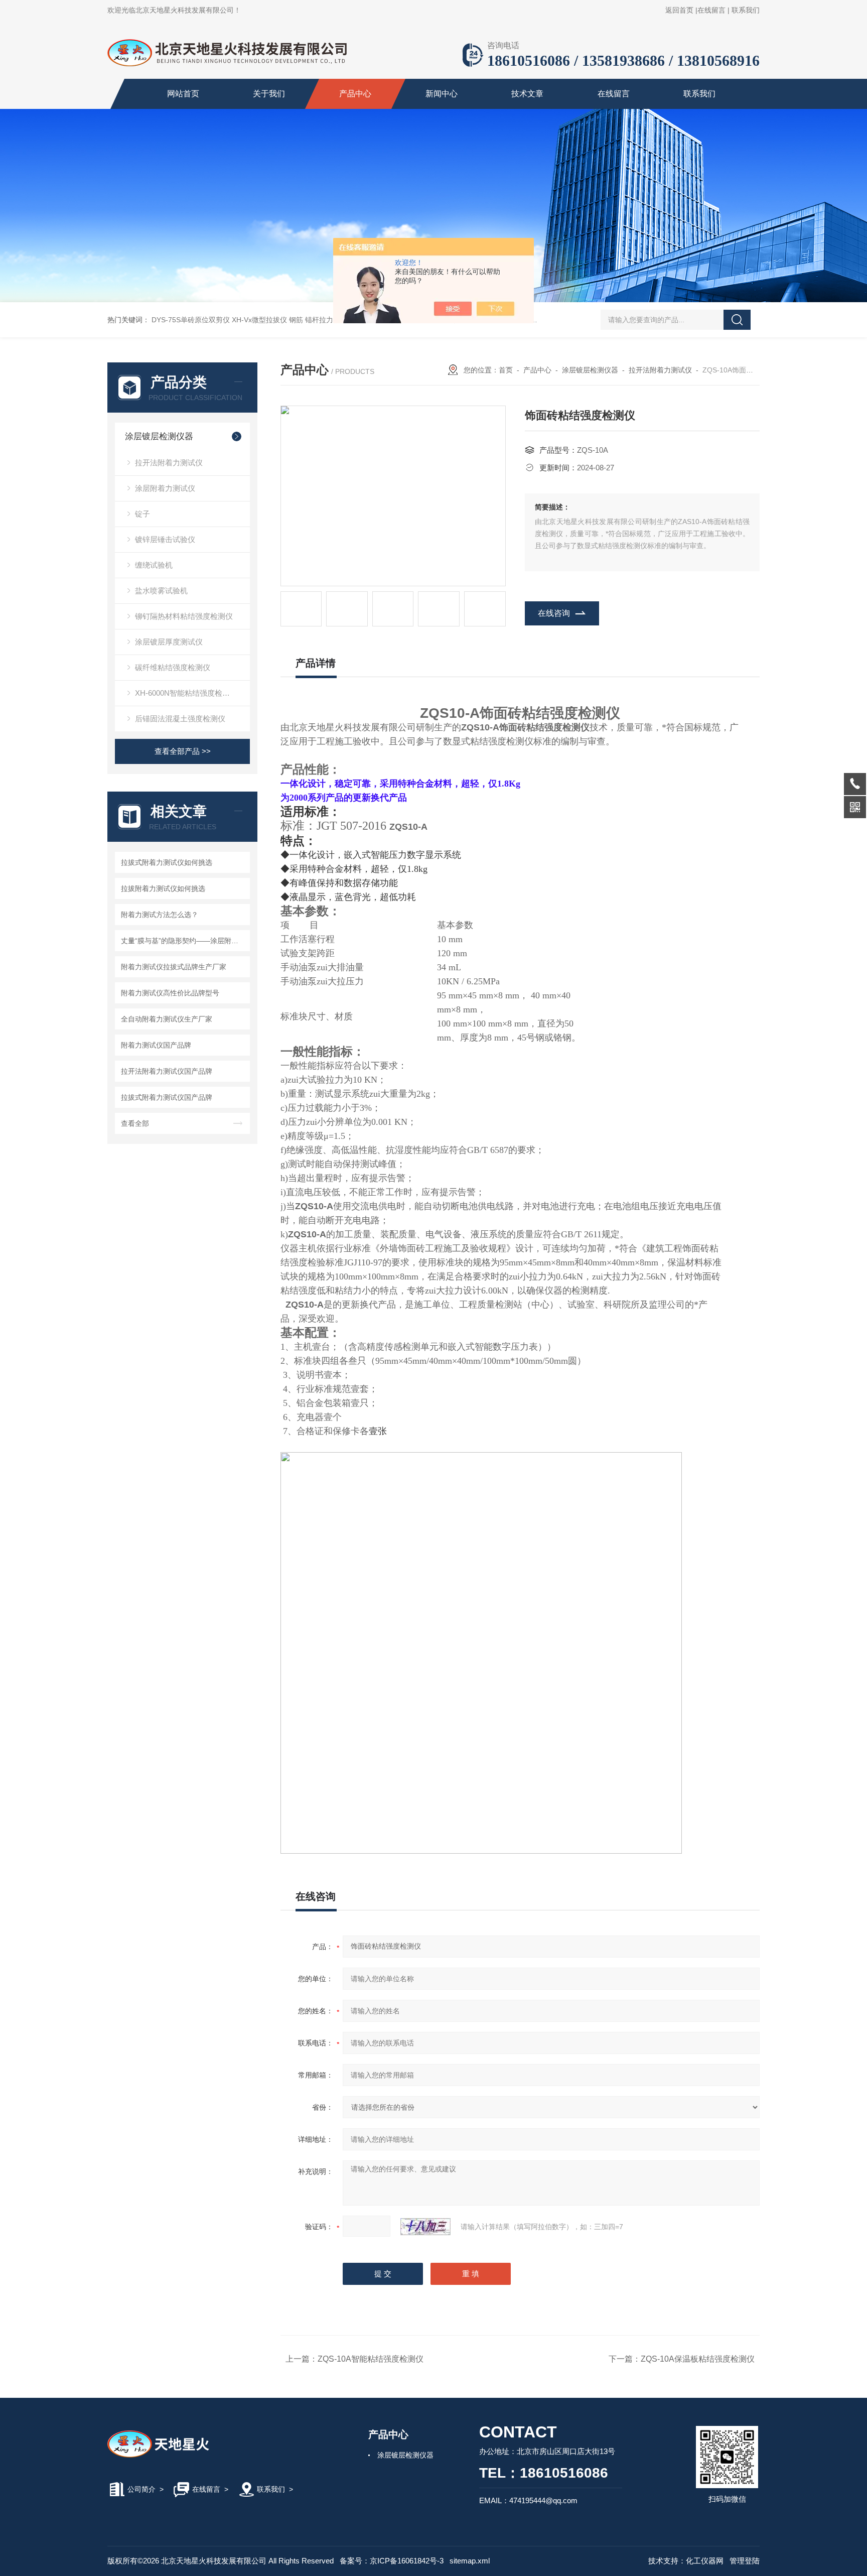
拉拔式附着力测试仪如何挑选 (167, 862)
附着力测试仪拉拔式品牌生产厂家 (174, 967)
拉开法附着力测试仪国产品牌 (167, 1071)
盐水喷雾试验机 (161, 591)
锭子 (142, 514)
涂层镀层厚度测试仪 (169, 642)
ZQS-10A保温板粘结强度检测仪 (698, 2359)
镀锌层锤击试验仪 (165, 539)
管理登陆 (745, 2561)
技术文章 (527, 94)
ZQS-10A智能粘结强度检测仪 (371, 2359)
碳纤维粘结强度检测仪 (173, 667)
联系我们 (746, 10)
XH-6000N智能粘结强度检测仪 (186, 693)
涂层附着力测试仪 (165, 488)
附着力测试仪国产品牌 (156, 1045)
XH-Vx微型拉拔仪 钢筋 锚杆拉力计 (286, 320)
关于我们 (269, 94)
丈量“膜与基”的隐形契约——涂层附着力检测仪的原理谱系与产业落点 (184, 941)
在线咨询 (554, 613)
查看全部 (135, 1123)
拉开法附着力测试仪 (169, 463)
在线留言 (711, 10)
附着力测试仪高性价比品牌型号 (170, 993)
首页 (506, 370)
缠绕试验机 (154, 565)
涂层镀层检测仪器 (159, 436)
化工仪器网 (705, 2561)
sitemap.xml (470, 2561)
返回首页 (679, 10)
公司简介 (141, 2489)
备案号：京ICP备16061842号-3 (392, 2561)
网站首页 (183, 94)
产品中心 (355, 94)
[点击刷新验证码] (425, 2227)
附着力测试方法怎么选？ (160, 915)
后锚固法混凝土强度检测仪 (180, 719)
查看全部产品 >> (183, 751)
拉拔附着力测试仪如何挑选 (163, 888)
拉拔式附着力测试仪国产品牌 (167, 1097)
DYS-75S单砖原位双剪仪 (191, 320)
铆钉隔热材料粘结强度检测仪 (184, 616)
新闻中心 (442, 94)
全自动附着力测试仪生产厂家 (167, 1019)
